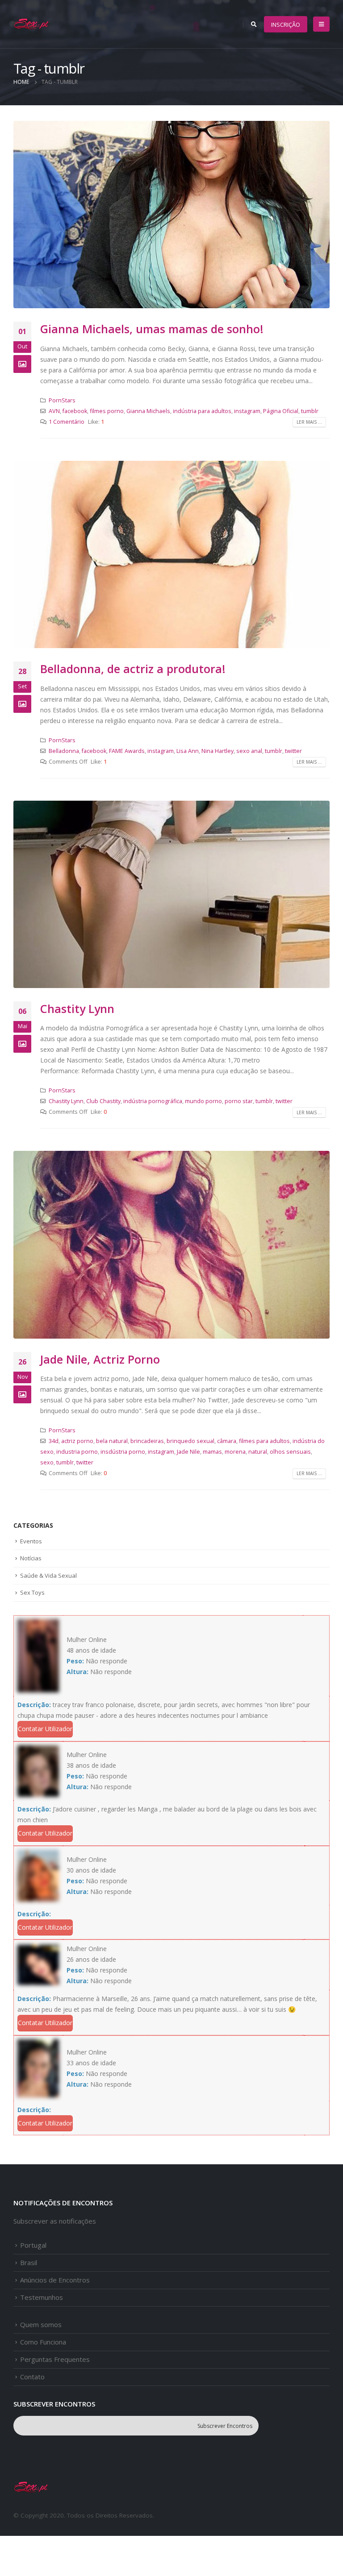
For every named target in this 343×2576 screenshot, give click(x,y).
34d (54, 1441)
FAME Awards (127, 751)
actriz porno (77, 1441)
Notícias (31, 1558)
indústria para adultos (202, 411)
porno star (239, 1101)
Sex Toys (32, 1592)
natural (258, 1452)
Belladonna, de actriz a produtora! (133, 669)
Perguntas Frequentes (55, 2359)
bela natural (112, 1441)
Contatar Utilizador (45, 1729)
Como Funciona (43, 2342)
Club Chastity (103, 1101)
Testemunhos (42, 2297)
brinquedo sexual (190, 1441)
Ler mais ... (309, 422)
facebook (75, 411)
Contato (32, 2377)
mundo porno (203, 1101)
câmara (227, 1441)
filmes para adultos (264, 1441)
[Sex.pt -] (32, 24)
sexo (47, 1462)
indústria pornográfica (153, 1101)
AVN (54, 411)
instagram (247, 411)
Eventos (31, 1541)
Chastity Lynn (77, 1009)
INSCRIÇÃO (286, 25)
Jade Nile (188, 1452)
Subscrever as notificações (55, 2221)
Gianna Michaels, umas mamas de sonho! (152, 329)
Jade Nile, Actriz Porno (100, 1359)
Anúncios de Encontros (55, 2280)
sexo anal (249, 751)
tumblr (310, 411)
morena (235, 1452)
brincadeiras (147, 1441)
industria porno (77, 1452)
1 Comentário (67, 422)
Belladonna (64, 751)
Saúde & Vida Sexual (48, 1575)
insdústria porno (123, 1452)
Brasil (29, 2262)
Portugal (33, 2245)
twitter (293, 751)
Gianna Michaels (148, 411)
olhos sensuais (290, 1452)
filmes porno (107, 411)
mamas (212, 1452)
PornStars (62, 400)
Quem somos (41, 2324)
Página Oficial (281, 411)
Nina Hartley (218, 751)
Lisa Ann (188, 751)
